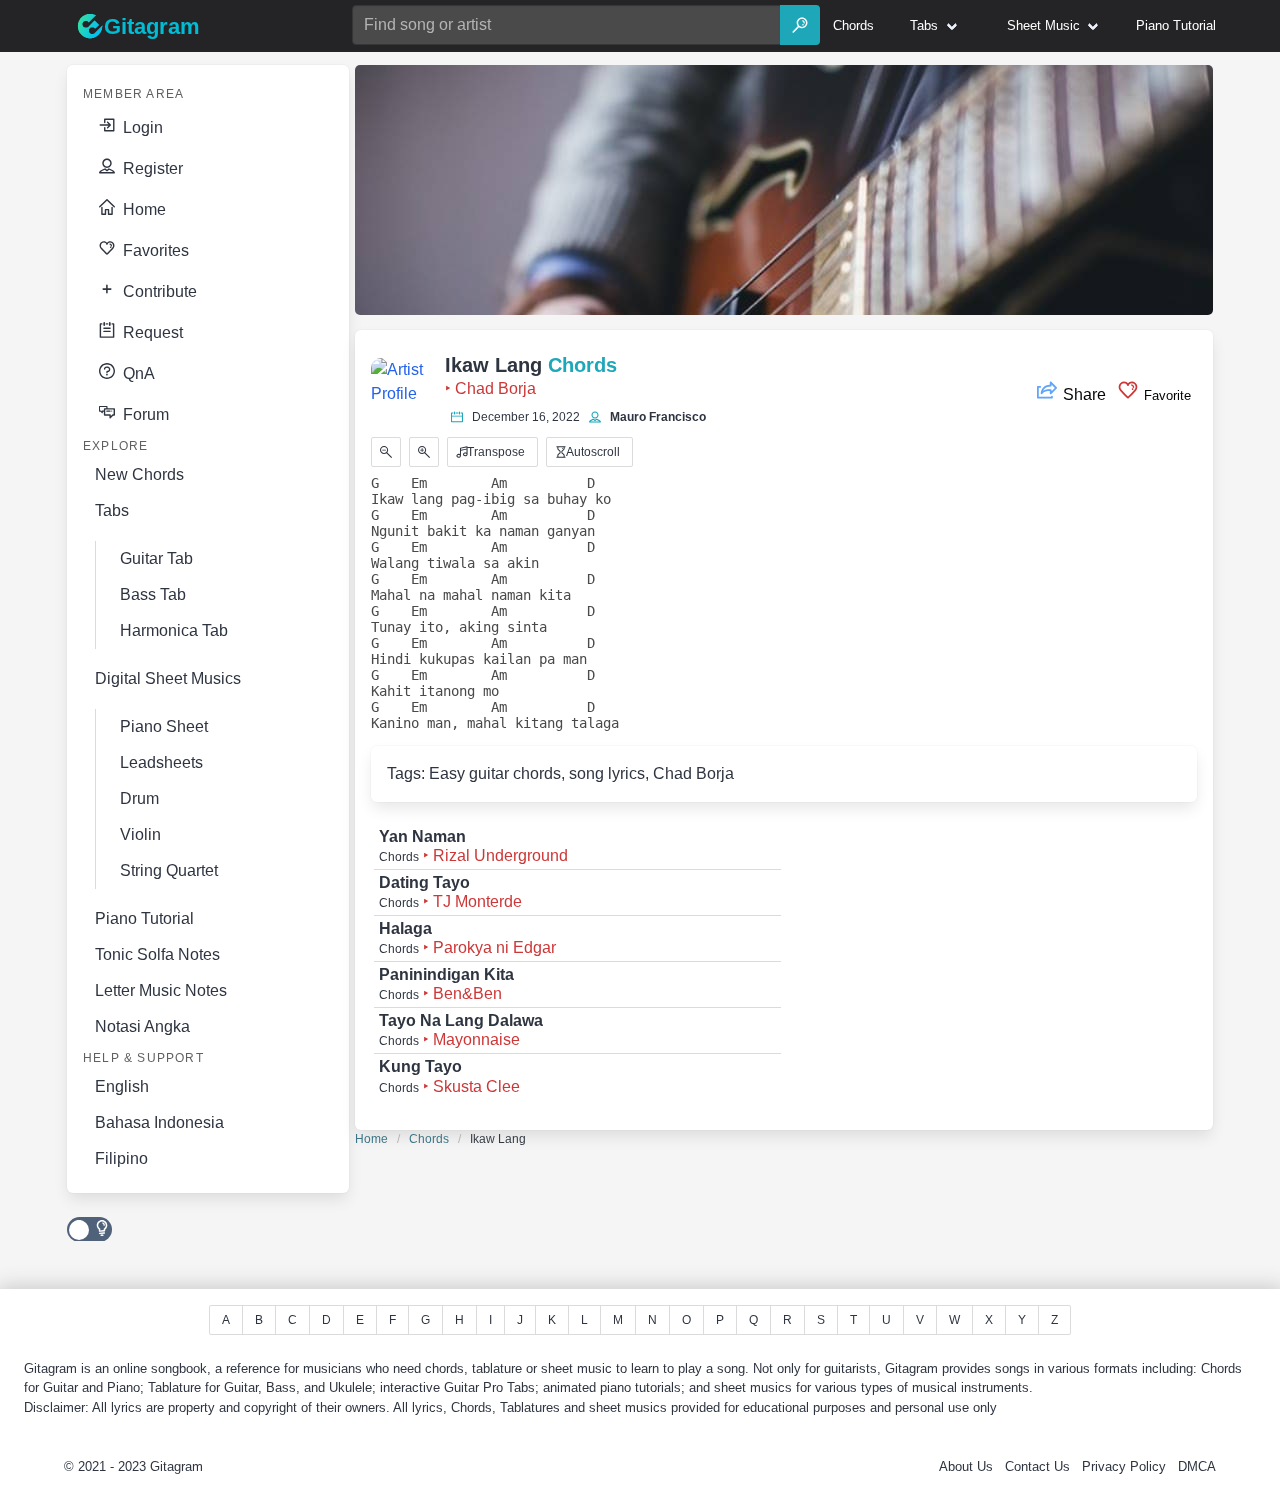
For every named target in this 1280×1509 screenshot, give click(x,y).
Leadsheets (161, 762)
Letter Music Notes (161, 990)
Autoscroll (591, 452)
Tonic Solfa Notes (157, 954)
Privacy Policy (1124, 1466)
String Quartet (169, 870)
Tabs (112, 510)
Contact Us (1037, 1466)
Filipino (121, 1158)
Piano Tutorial (144, 918)
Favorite (1165, 395)
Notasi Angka (142, 1026)
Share (1084, 394)
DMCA (1197, 1466)
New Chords (139, 474)
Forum (144, 414)
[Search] (800, 25)
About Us (966, 1466)
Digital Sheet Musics (168, 678)
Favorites (154, 250)
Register (151, 168)
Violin (140, 834)
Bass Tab (153, 594)
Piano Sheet (164, 726)
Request (151, 332)
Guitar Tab (156, 558)
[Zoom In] (424, 452)
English (122, 1086)
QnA (137, 373)
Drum (139, 798)
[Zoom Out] (386, 452)
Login (141, 127)
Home (142, 209)
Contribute (158, 291)
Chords (429, 1139)
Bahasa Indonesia (159, 1122)
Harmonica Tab (174, 630)
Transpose (494, 452)
